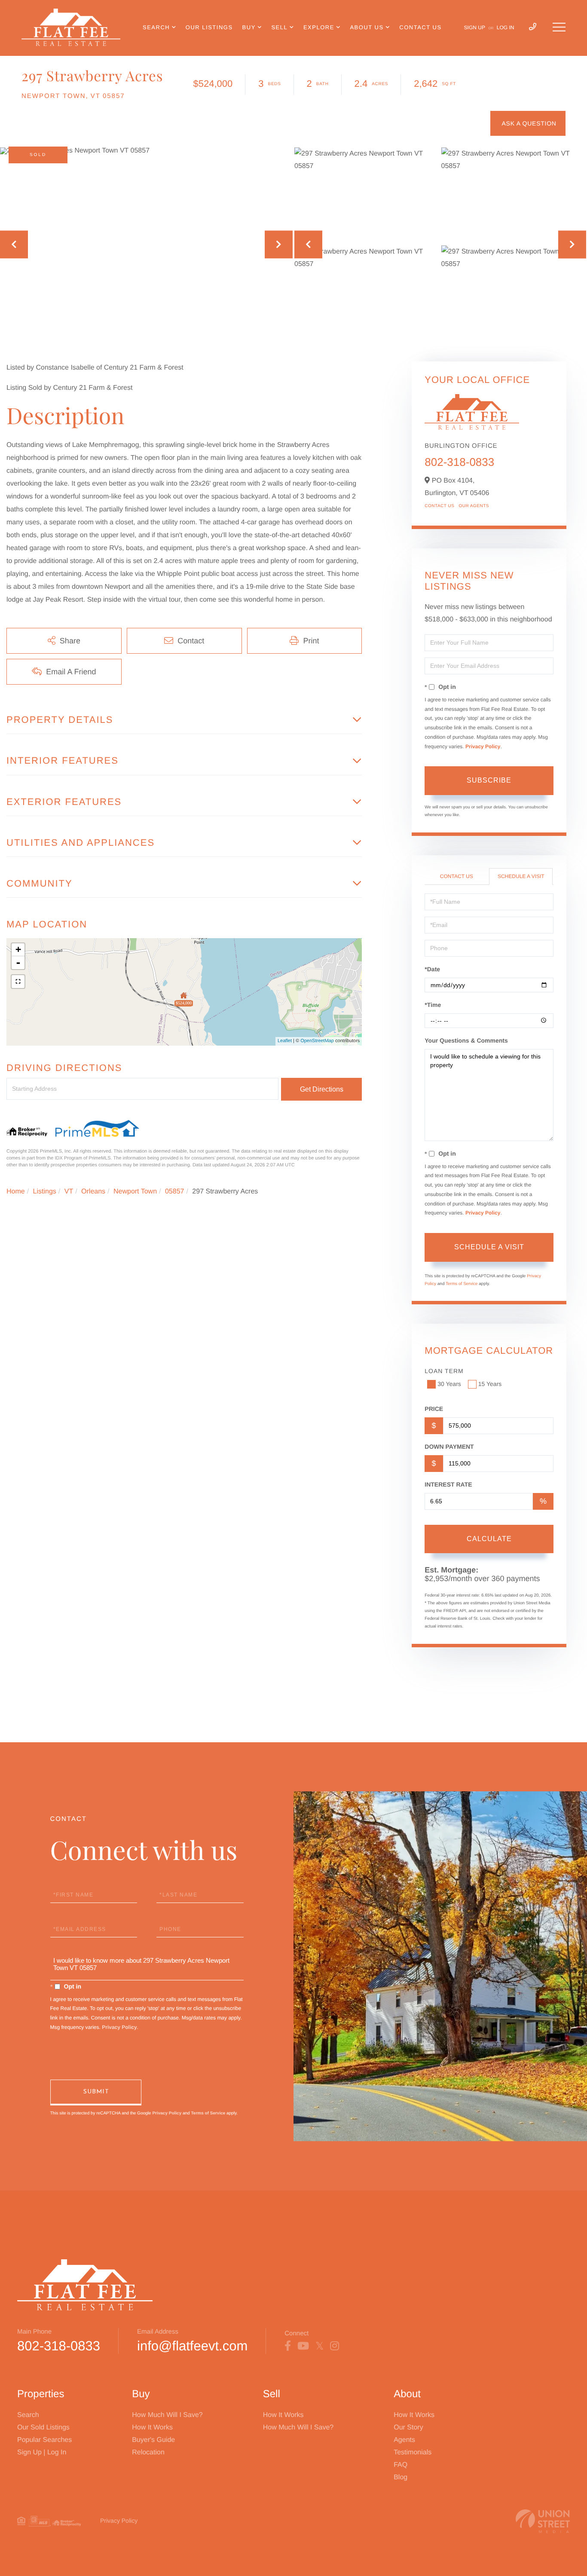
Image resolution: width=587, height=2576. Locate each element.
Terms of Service (462, 1284)
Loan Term (444, 1371)
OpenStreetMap (317, 1041)
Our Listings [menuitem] (209, 27)
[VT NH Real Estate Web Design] (543, 2521)
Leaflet (285, 1041)
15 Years (490, 1384)
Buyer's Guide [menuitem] (153, 2440)
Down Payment (449, 1447)
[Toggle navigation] (559, 27)
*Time (433, 1005)
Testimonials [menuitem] (413, 2452)
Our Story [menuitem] (408, 2428)
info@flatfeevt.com (192, 2346)
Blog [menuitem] (401, 2477)
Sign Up (475, 28)
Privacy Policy (483, 746)
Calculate (489, 1539)
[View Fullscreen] (18, 982)
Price (434, 1409)
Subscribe (489, 780)
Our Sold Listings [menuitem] (43, 2428)
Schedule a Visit (521, 876)
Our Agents (474, 506)
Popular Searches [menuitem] (44, 2440)
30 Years (449, 1384)
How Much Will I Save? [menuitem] (167, 2415)
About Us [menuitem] (367, 27)
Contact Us (439, 506)
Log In (506, 28)
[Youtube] (303, 2346)
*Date (432, 969)
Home (16, 1192)
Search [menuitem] (156, 27)
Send (96, 2093)
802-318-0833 (459, 462)
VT (69, 1192)
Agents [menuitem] (404, 2440)
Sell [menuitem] (279, 27)
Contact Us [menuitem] (420, 27)
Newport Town (135, 1192)
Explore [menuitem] (319, 27)
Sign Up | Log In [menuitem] (42, 2452)
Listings (45, 1192)
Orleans (93, 1192)
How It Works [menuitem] (152, 2428)
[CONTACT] (528, 123)
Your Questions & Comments (466, 1040)
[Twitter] (319, 2346)
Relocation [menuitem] (148, 2452)
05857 (175, 1192)
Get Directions (322, 1089)
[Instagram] (335, 2346)
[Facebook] (288, 2346)
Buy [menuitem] (249, 27)
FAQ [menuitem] (401, 2465)
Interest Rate (448, 1484)
